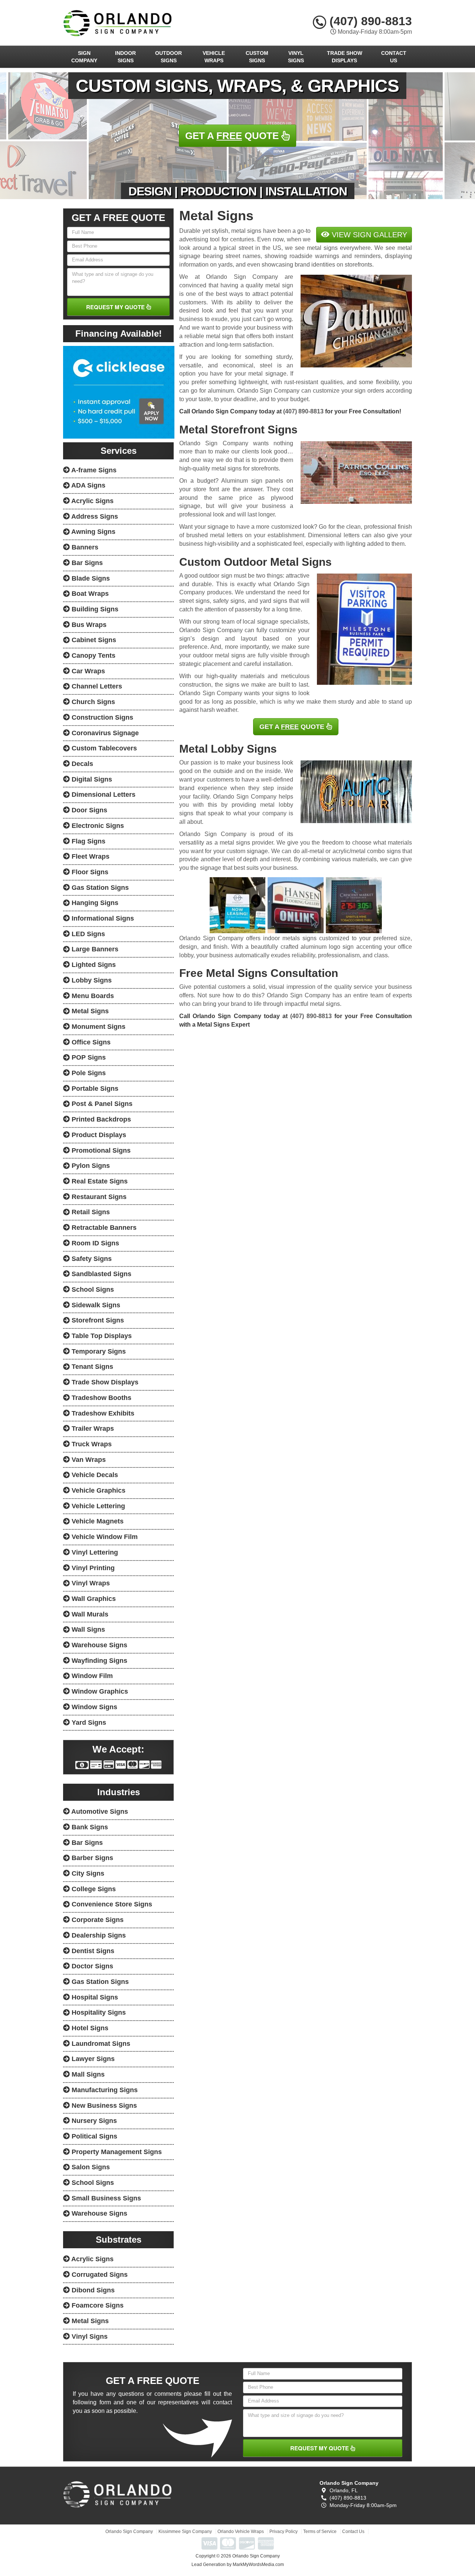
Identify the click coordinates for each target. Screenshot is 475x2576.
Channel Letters (96, 686)
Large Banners (94, 949)
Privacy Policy (284, 2532)
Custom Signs (257, 57)
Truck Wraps (91, 1444)
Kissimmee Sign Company (185, 2532)
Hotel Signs (89, 2028)
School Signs (92, 1289)
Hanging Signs (94, 903)
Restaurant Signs (98, 1197)
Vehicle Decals (94, 1475)
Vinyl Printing (92, 1568)
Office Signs (90, 1042)
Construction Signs (101, 717)
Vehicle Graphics (98, 1490)
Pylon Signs (90, 1166)
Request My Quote (116, 307)
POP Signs (88, 1057)
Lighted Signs (93, 965)
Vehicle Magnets (97, 1521)
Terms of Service (320, 2532)
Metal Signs (89, 1011)
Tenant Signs (91, 1367)
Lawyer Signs (92, 2059)
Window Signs (94, 1707)
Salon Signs (90, 2167)
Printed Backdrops (100, 1119)
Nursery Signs (93, 2121)
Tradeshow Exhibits (102, 1413)
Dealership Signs (98, 1935)
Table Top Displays (101, 1336)
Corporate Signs (97, 1920)
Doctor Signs (91, 1966)
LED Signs (87, 934)
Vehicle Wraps (214, 57)
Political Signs (94, 2136)
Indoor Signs (125, 57)
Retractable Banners (103, 1228)
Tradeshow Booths (101, 1398)
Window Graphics (99, 1691)
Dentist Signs (92, 1951)
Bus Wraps (88, 625)
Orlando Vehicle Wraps (241, 2532)
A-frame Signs (93, 470)
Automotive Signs (99, 1812)
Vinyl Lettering (94, 1552)
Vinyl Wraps (90, 1583)
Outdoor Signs (168, 57)
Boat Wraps (89, 594)
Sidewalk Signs (95, 1305)
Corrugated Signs (99, 2275)
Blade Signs (90, 578)
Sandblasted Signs (101, 1274)
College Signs (93, 1889)
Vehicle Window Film (104, 1537)
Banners (84, 547)
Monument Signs (98, 1027)
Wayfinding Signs (99, 1661)
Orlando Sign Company (129, 2532)
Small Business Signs (105, 2198)
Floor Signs (89, 872)
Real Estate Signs (99, 1181)
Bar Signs (86, 563)
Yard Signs (88, 1723)
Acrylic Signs (92, 501)
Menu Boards (92, 996)
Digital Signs (91, 779)
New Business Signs (103, 2106)
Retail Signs (90, 1212)
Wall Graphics (93, 1599)
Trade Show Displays (345, 57)
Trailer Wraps (92, 1429)
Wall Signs (87, 1629)
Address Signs (94, 516)
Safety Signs (91, 1259)
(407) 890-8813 (369, 21)
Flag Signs (88, 841)
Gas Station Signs (99, 888)
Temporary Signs (98, 1351)
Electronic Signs (97, 826)
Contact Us (394, 57)
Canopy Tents (93, 655)
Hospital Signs (94, 1997)
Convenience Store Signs (111, 1904)
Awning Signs (93, 532)
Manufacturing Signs (104, 2090)
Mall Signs (87, 2074)
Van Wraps (88, 1460)
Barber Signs (91, 1858)
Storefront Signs (97, 1320)
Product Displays (98, 1135)
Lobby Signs (91, 980)
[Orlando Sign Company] (117, 2494)
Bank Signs (89, 1827)
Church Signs (92, 702)
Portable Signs (94, 1089)
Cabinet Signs (93, 640)
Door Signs (89, 810)
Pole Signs (88, 1073)
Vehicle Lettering (97, 1506)
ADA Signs (88, 485)
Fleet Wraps (90, 856)
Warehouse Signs (99, 1645)
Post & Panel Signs (101, 1104)
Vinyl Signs (296, 57)
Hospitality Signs (98, 2012)
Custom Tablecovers (103, 748)
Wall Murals (89, 1614)
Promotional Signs (100, 1150)
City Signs (87, 1873)
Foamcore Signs (97, 2305)
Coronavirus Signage (104, 733)
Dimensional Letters (103, 795)
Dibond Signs (92, 2290)
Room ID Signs (94, 1243)
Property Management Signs (116, 2152)
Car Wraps (87, 671)
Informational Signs (102, 918)
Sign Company (84, 57)
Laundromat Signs (100, 2044)
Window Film (91, 1676)
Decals (81, 764)
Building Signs (94, 609)
